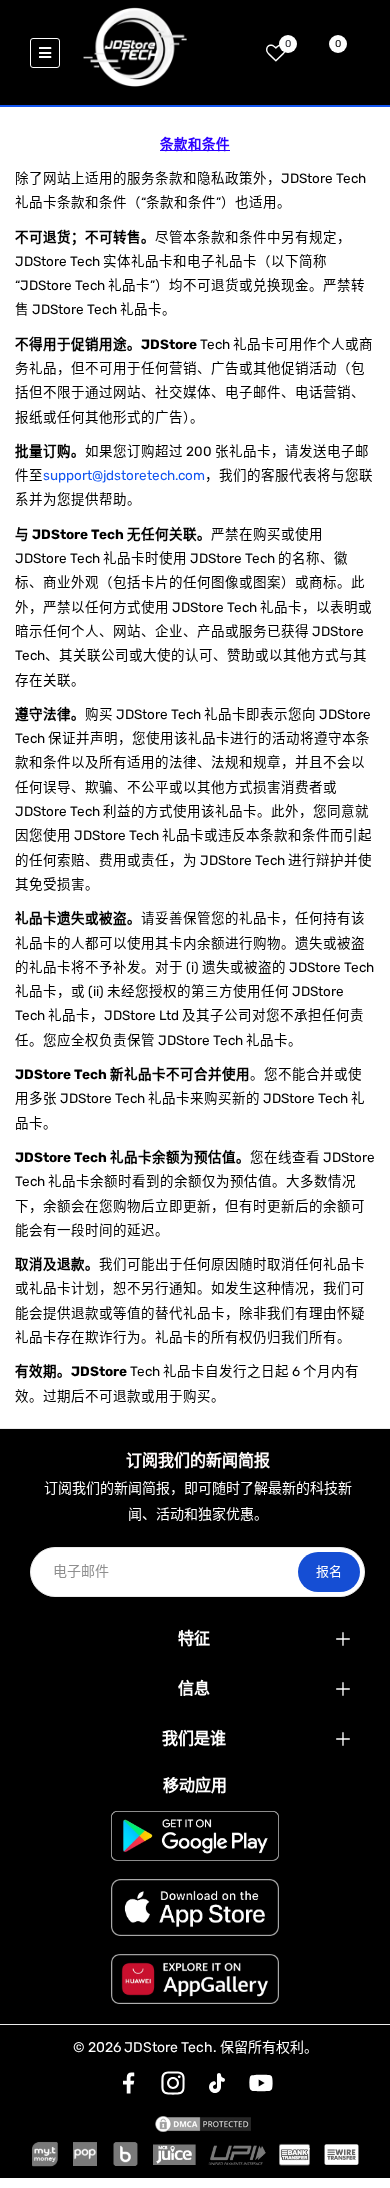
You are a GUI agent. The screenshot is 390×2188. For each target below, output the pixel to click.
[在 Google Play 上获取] (195, 1836)
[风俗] (129, 2083)
